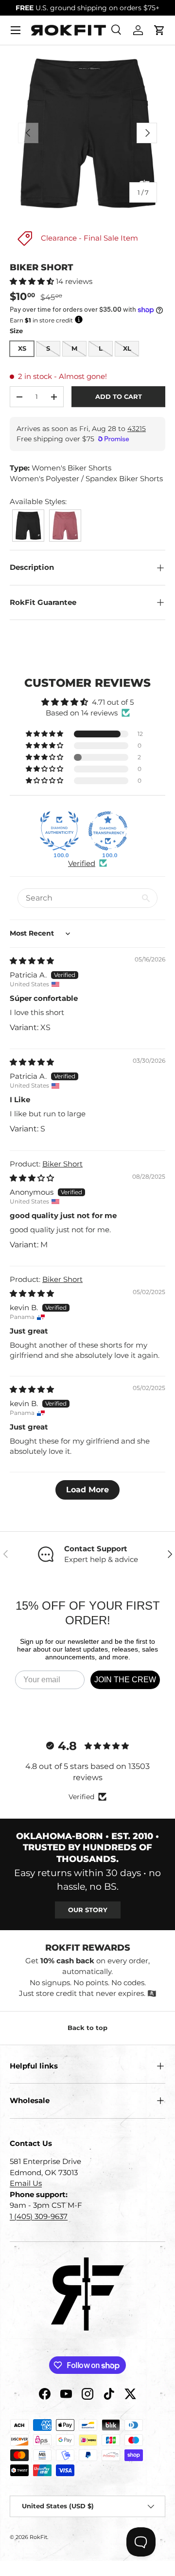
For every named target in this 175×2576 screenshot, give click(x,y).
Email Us (26, 2183)
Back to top (87, 2028)
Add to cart (119, 396)
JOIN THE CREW (125, 1680)
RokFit (38, 2537)
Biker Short (62, 1164)
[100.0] (59, 831)
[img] (32, 961)
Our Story (88, 1910)
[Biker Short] (28, 512)
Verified (82, 863)
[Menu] (16, 30)
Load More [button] (87, 1490)
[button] (159, 30)
